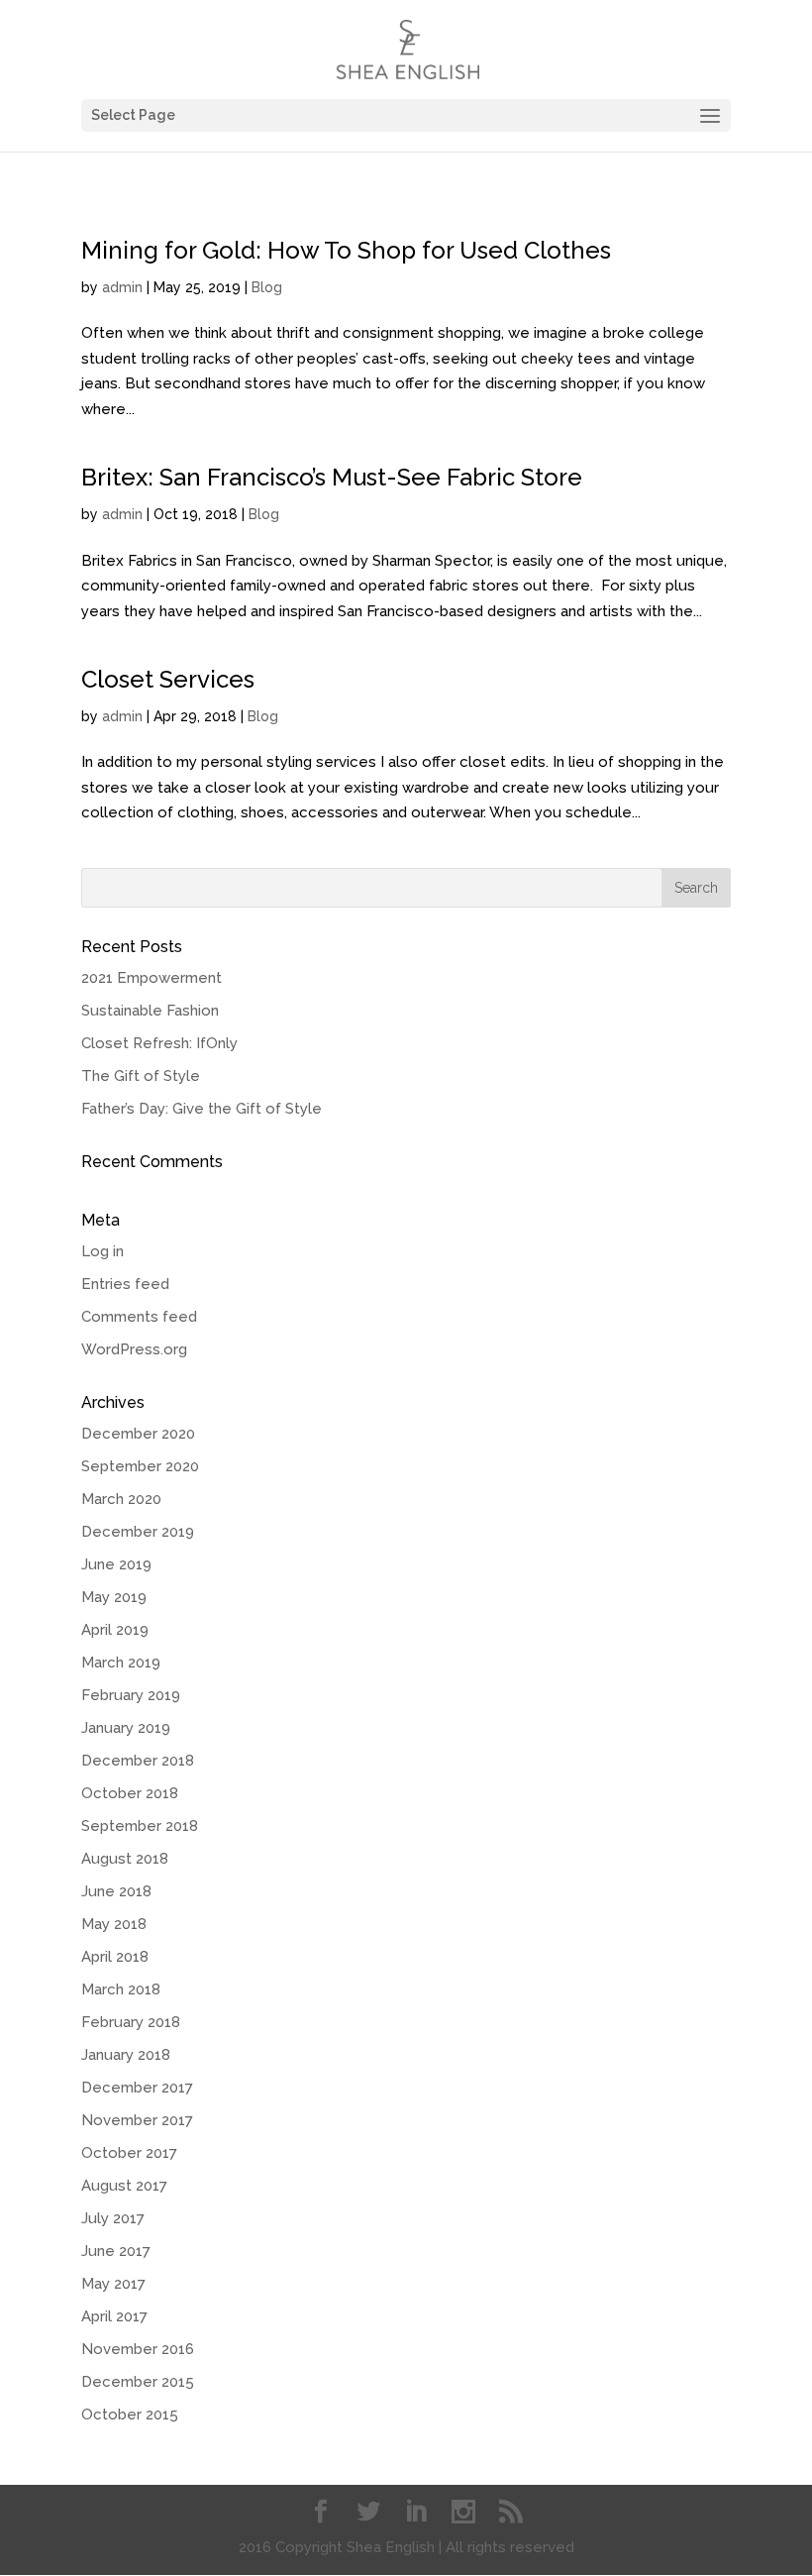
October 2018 (130, 1793)
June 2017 (116, 2251)
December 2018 (138, 1761)
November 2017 (137, 2120)
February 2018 (131, 2022)
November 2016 (138, 2349)
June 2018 (116, 1891)
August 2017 (124, 2186)
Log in (102, 1251)
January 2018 (126, 2055)
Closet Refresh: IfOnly (159, 1043)
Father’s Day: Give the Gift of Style (202, 1109)
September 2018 (140, 1826)
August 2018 (125, 1859)
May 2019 (114, 1597)
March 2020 (121, 1499)
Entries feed (125, 1284)
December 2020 (138, 1434)
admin (122, 287)
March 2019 (121, 1663)
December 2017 (137, 2088)
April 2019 (115, 1630)
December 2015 (138, 2382)
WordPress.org (134, 1349)
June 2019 (116, 1564)
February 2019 (131, 1695)
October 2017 (129, 2153)
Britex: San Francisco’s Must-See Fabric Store (332, 477)
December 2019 (138, 1532)
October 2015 (130, 2415)
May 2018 (114, 1924)
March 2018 (121, 1989)
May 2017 (113, 2284)
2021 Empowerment (152, 978)
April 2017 (114, 2316)
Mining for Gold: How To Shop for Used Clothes (346, 250)
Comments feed (139, 1317)
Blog (267, 287)
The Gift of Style (141, 1076)
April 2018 (115, 1957)
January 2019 (126, 1728)
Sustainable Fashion (150, 1011)
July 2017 (113, 2218)
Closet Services (168, 679)
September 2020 (140, 1466)
